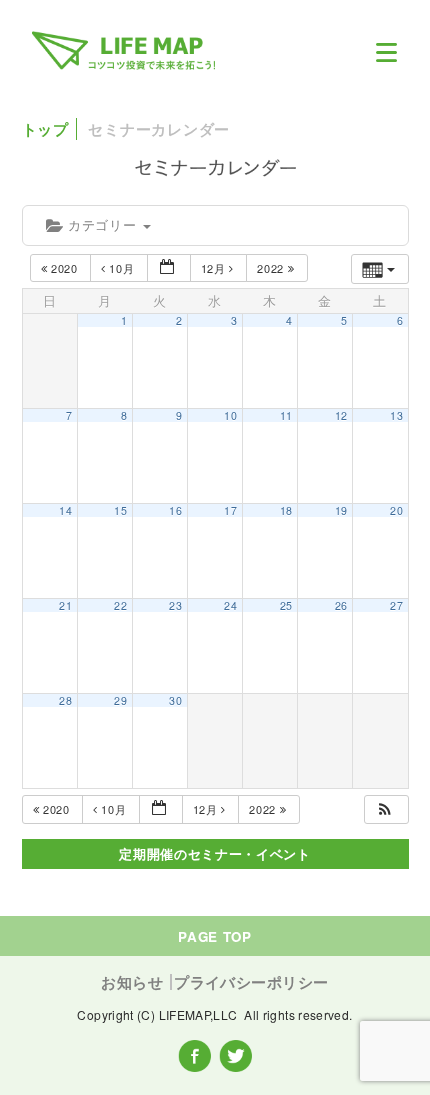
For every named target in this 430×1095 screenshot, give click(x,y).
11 (286, 415)
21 (65, 605)
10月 (122, 268)
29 (120, 700)
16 (175, 510)
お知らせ (132, 982)
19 (341, 510)
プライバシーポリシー (251, 982)
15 (120, 510)
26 (341, 605)
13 (396, 415)
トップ (45, 129)
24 (230, 605)
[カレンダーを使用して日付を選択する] (168, 268)
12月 (215, 268)
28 (65, 700)
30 (175, 700)
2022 (272, 268)
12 (341, 415)
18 (286, 510)
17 (230, 510)
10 (230, 415)
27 (396, 605)
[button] (385, 809)
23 (175, 605)
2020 (64, 268)
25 (286, 605)
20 (396, 510)
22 (120, 605)
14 (65, 510)
